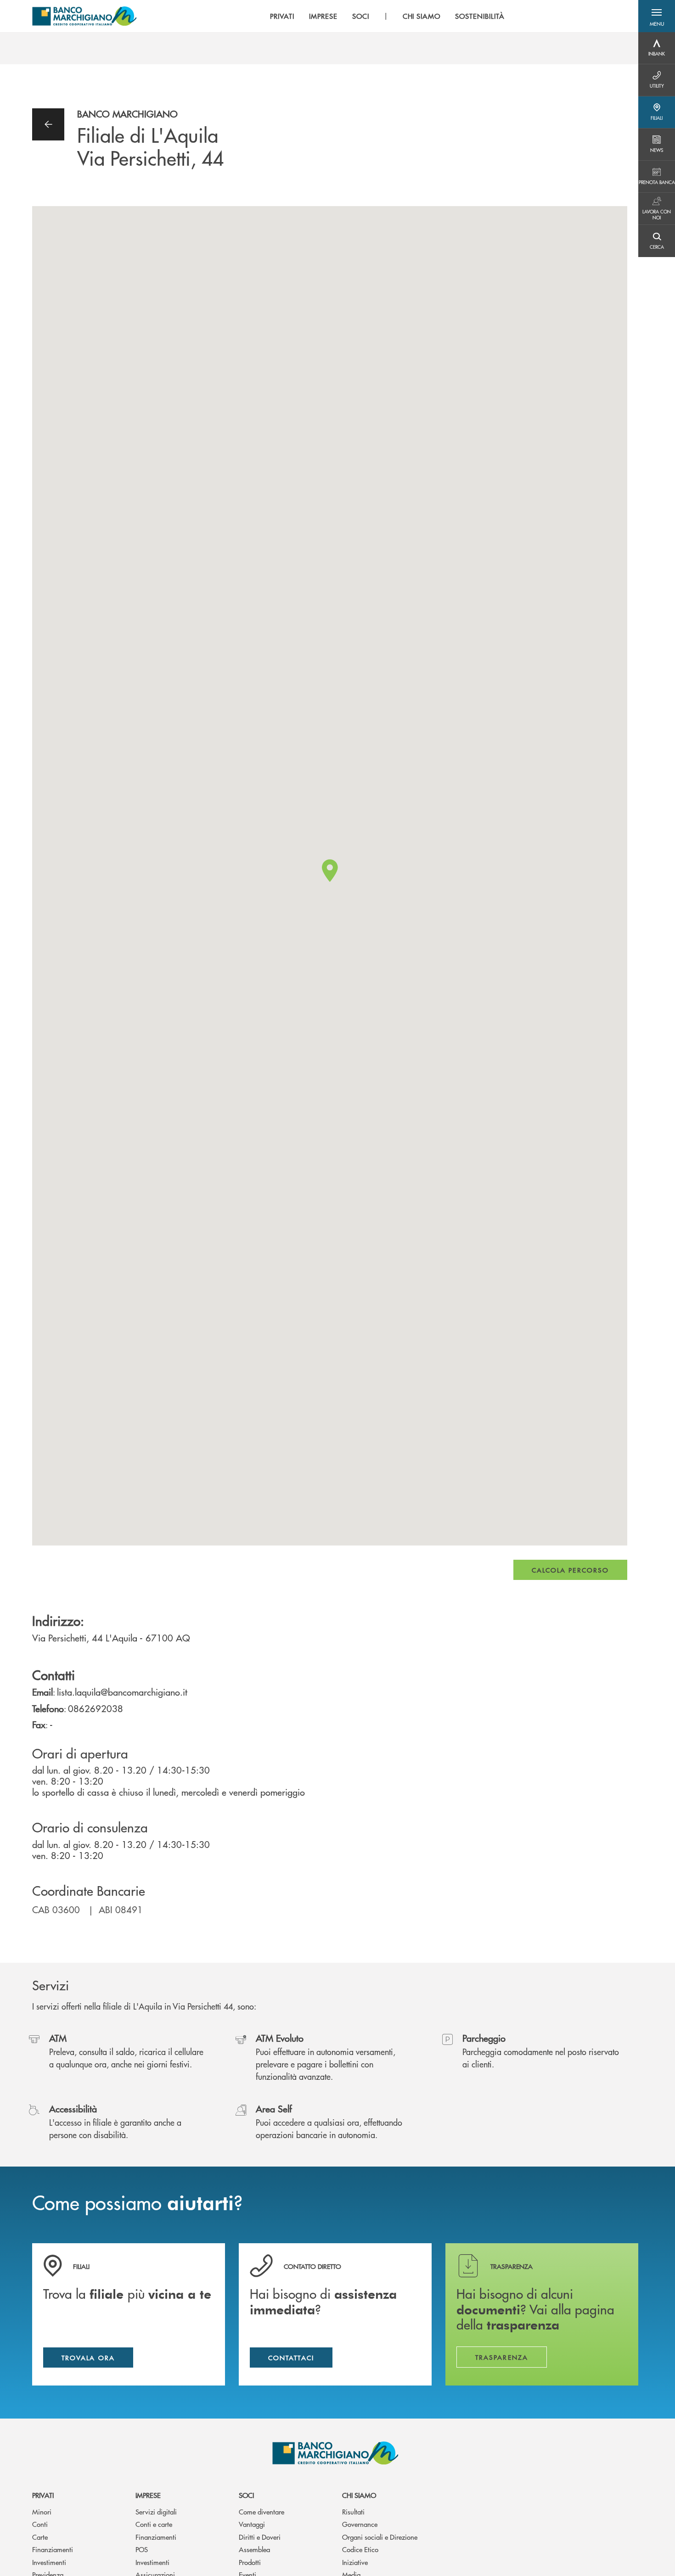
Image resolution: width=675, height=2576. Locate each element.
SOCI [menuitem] (361, 16)
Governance (360, 2524)
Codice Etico (360, 2549)
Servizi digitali (156, 2512)
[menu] (387, 16)
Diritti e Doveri (260, 2537)
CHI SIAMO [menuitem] (422, 16)
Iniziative (355, 2562)
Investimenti (49, 2562)
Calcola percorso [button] (570, 1570)
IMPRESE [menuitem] (323, 16)
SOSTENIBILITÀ (480, 16)
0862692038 (96, 1708)
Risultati (353, 2512)
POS (142, 2549)
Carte (40, 2537)
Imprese (148, 2495)
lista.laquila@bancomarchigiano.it (122, 1692)
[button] (657, 16)
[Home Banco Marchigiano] (84, 16)
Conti (40, 2524)
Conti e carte (154, 2524)
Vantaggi (252, 2524)
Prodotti (250, 2562)
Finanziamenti (53, 2549)
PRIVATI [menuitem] (282, 16)
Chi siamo (359, 2495)
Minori (42, 2512)
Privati (43, 2495)
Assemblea (254, 2549)
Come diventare (262, 2512)
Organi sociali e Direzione (380, 2537)
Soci (246, 2495)
